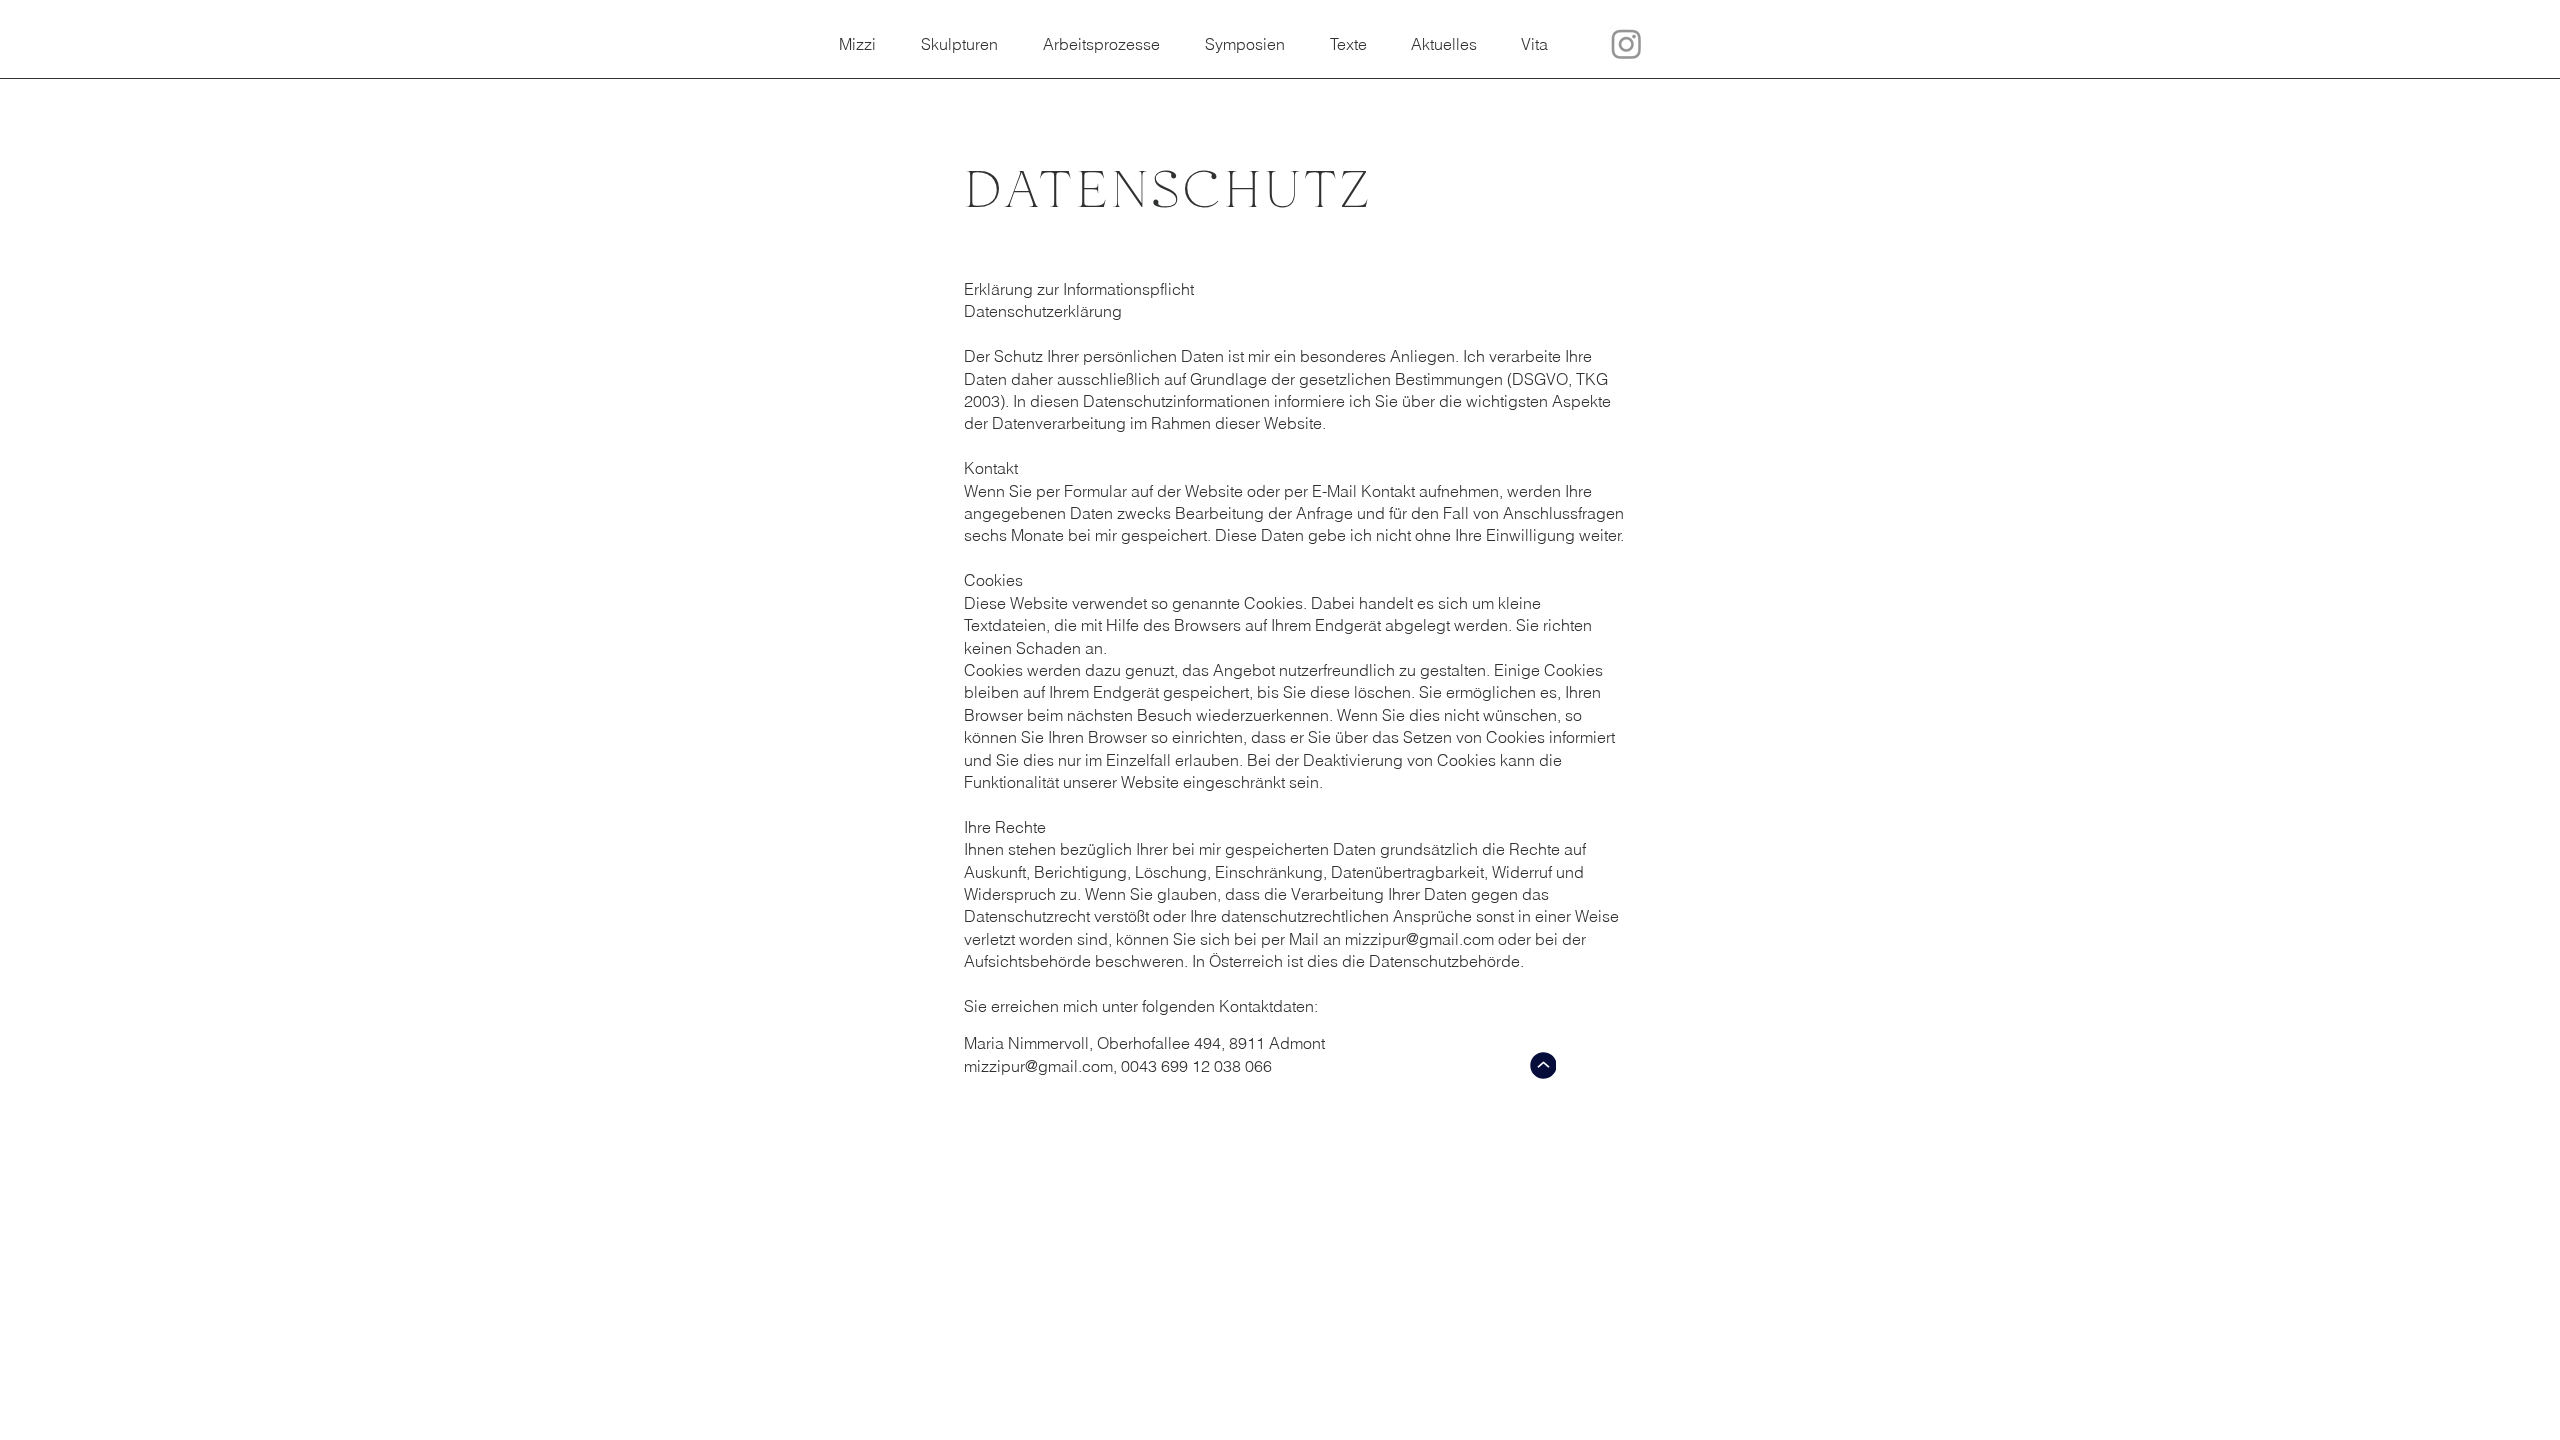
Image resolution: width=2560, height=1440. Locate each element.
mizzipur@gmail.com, (1040, 1066)
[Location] (1543, 1065)
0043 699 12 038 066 (1196, 1066)
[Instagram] (1626, 43)
